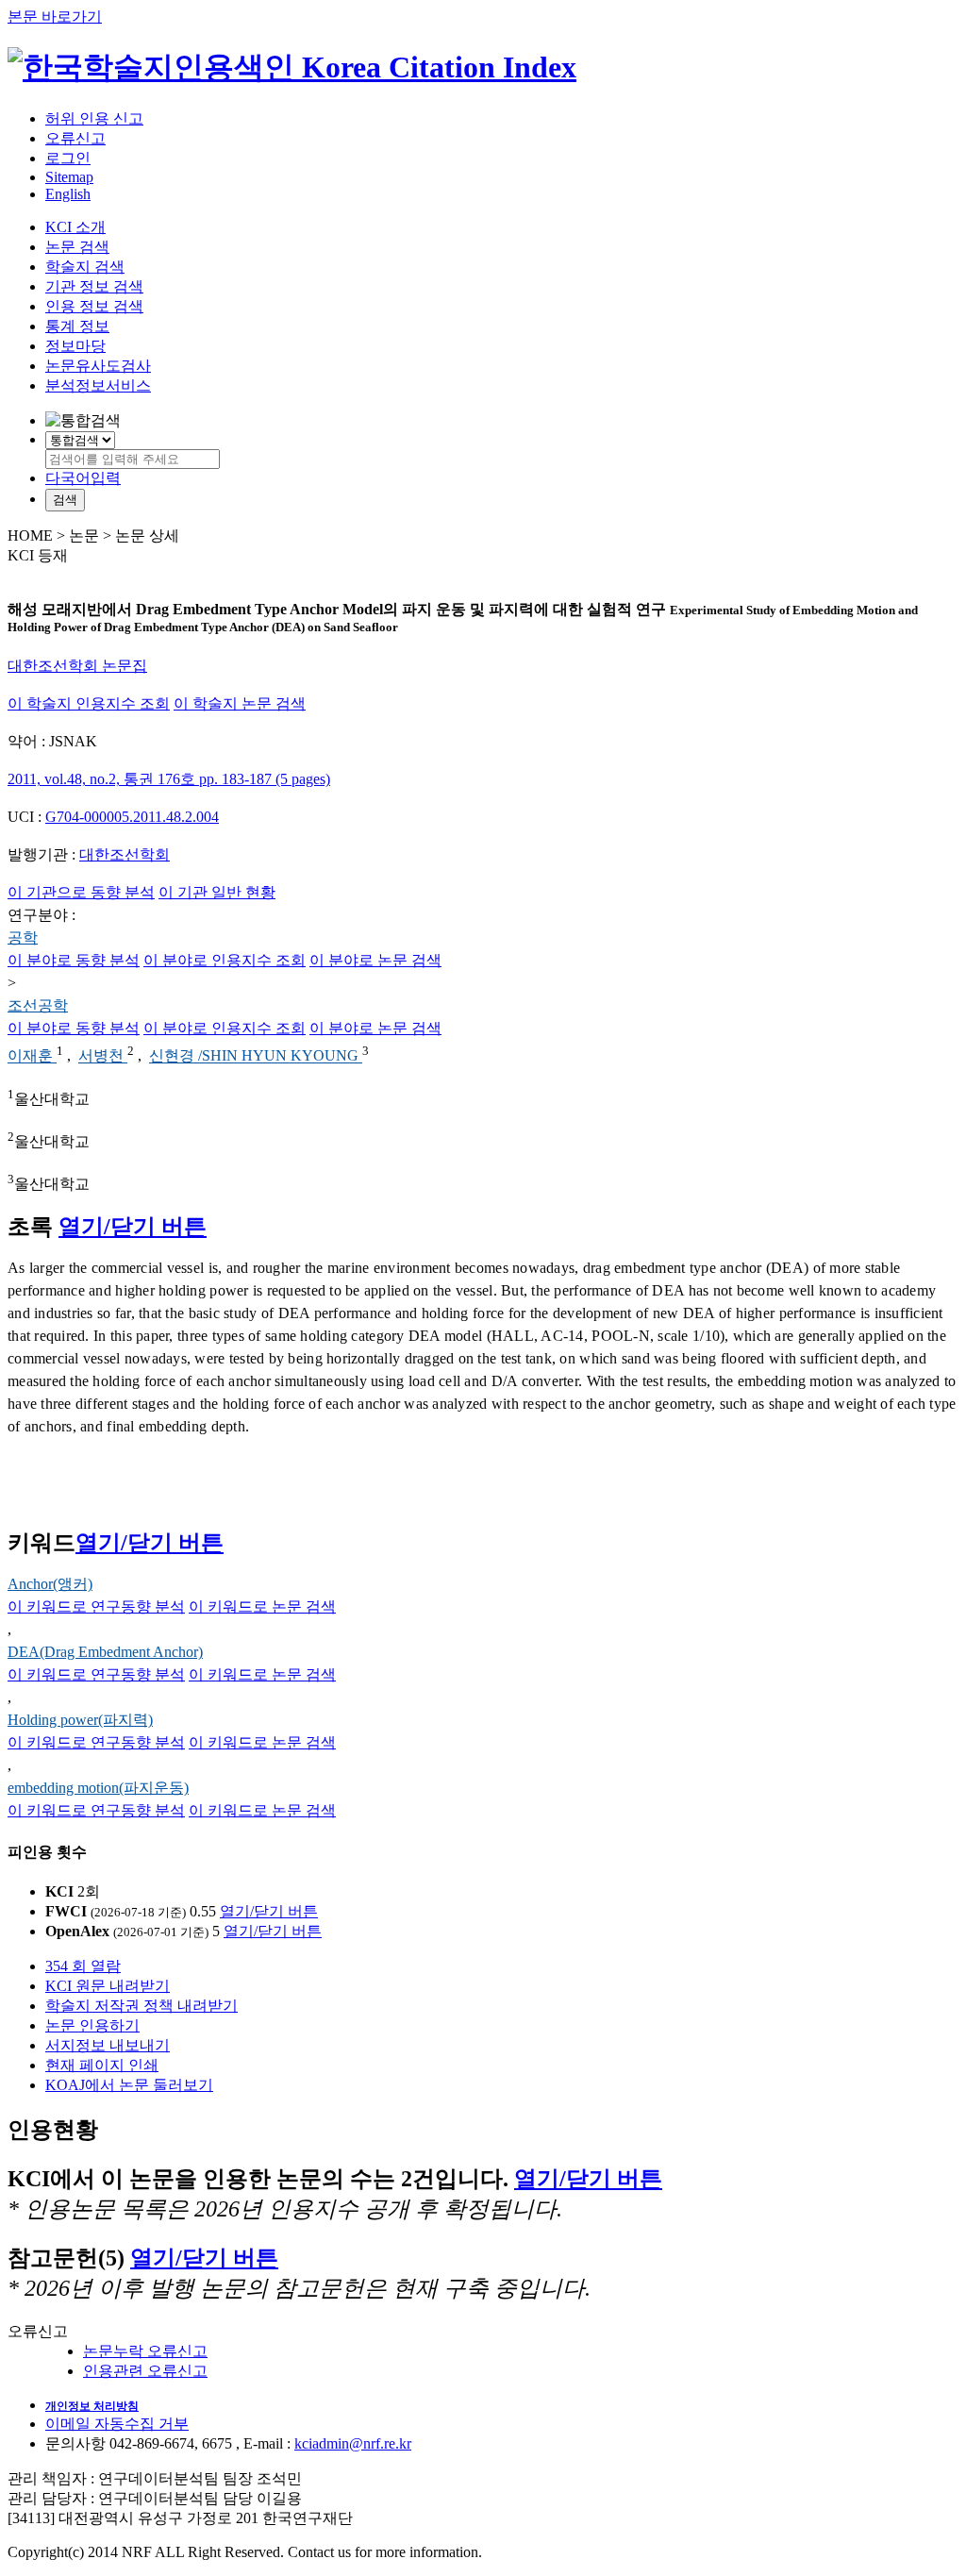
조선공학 (38, 1005)
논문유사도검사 (98, 366)
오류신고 (75, 138)
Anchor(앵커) (50, 1584)
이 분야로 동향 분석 (74, 960)
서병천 (103, 1056)
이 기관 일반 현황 (217, 892)
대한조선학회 (125, 854)
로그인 (68, 158)
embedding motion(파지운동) (98, 1788)
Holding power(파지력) (80, 1720)
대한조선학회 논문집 (77, 666)
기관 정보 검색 (94, 286)
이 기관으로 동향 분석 (81, 892)
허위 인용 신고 (94, 118)
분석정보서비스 (98, 385)
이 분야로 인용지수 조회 (225, 960)
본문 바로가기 (55, 17)
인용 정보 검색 (94, 306)
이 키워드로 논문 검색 (262, 1606)
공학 (23, 937)
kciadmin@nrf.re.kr (353, 2443)
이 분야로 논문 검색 (375, 960)
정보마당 (75, 346)
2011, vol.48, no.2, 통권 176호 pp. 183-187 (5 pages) (169, 779)
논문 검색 (77, 247)
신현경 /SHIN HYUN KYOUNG (256, 1056)
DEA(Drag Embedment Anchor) (105, 1652)
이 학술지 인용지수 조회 (89, 703)
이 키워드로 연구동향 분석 (96, 1606)
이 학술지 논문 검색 (240, 703)
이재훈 (32, 1056)
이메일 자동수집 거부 (117, 2424)
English (68, 194)
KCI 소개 (75, 227)
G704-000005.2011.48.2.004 (132, 817)
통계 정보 (77, 326)
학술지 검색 (85, 267)
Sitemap (69, 177)
